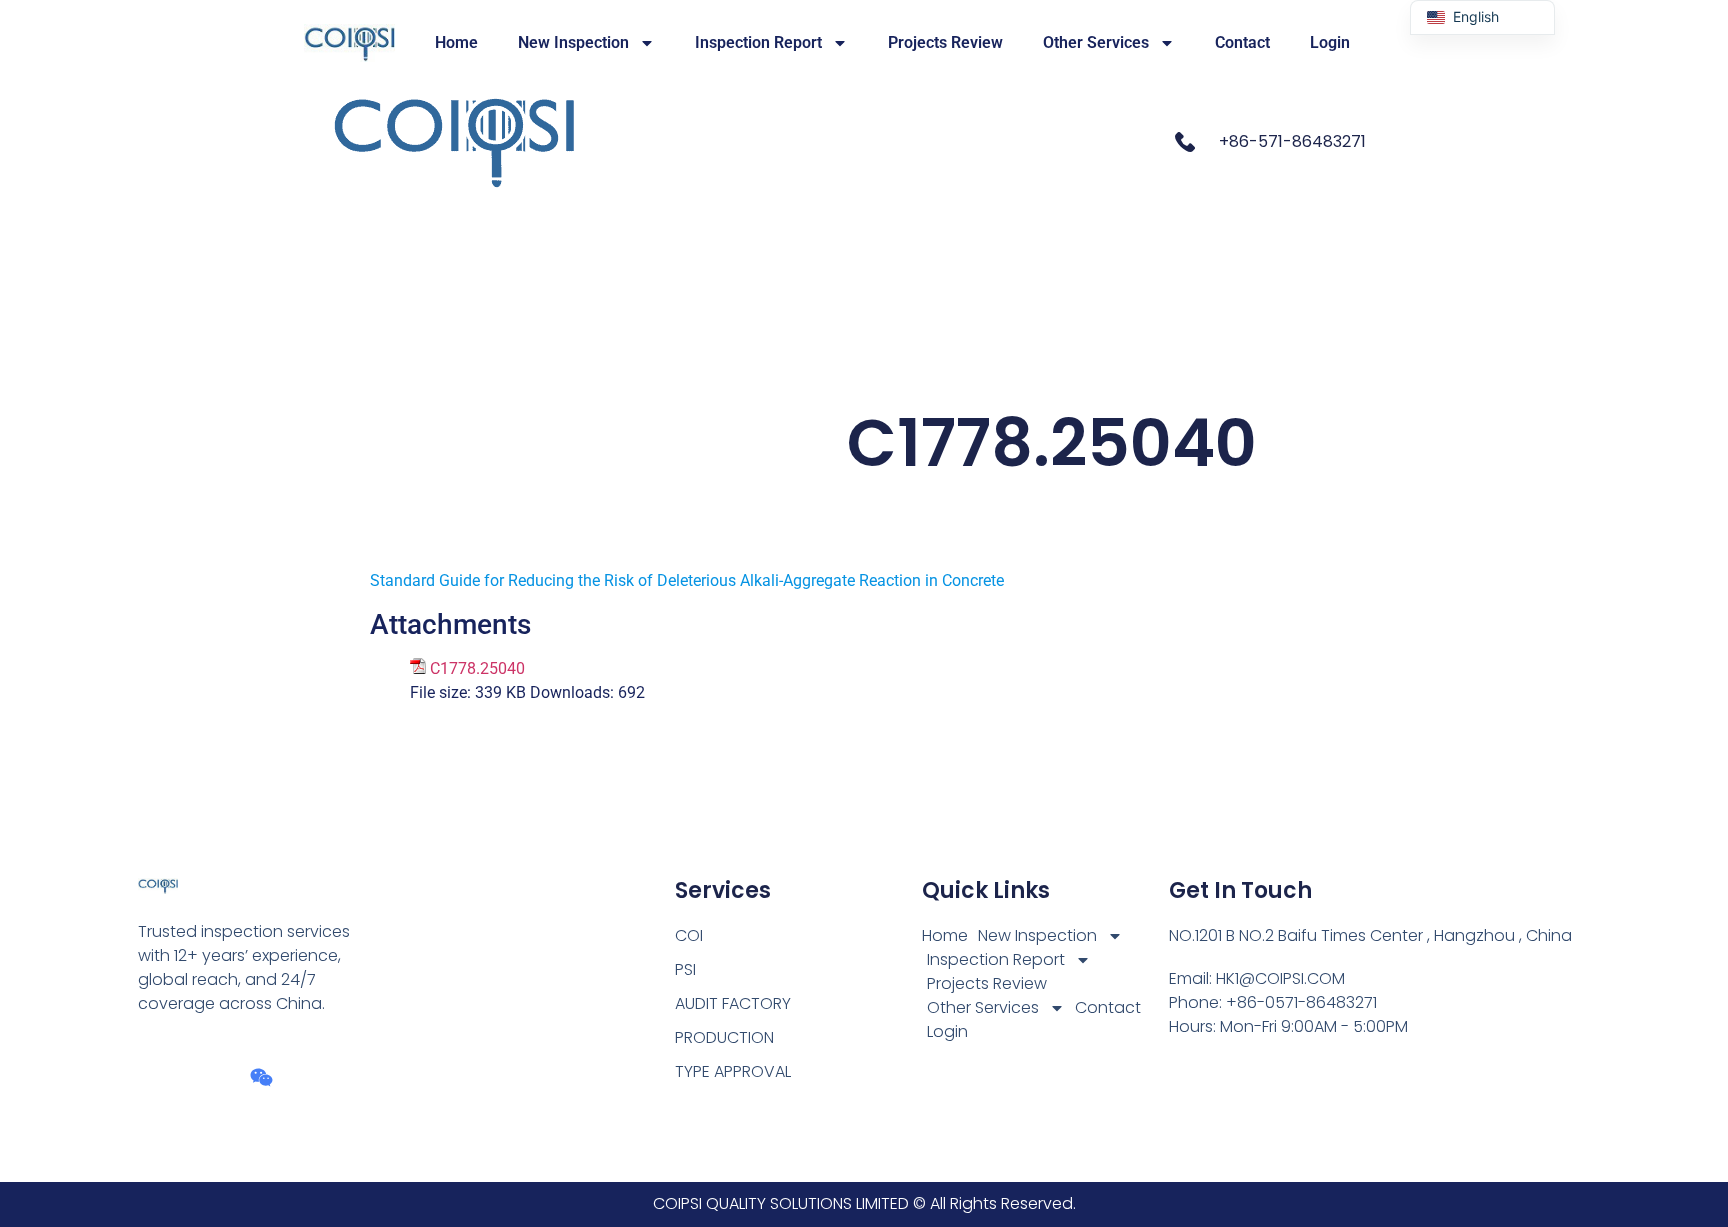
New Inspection (573, 42)
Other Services (1096, 42)
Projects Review (945, 42)
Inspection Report (758, 42)
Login (1330, 42)
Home (456, 42)
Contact (1242, 42)
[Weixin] (261, 1077)
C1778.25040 (477, 668)
